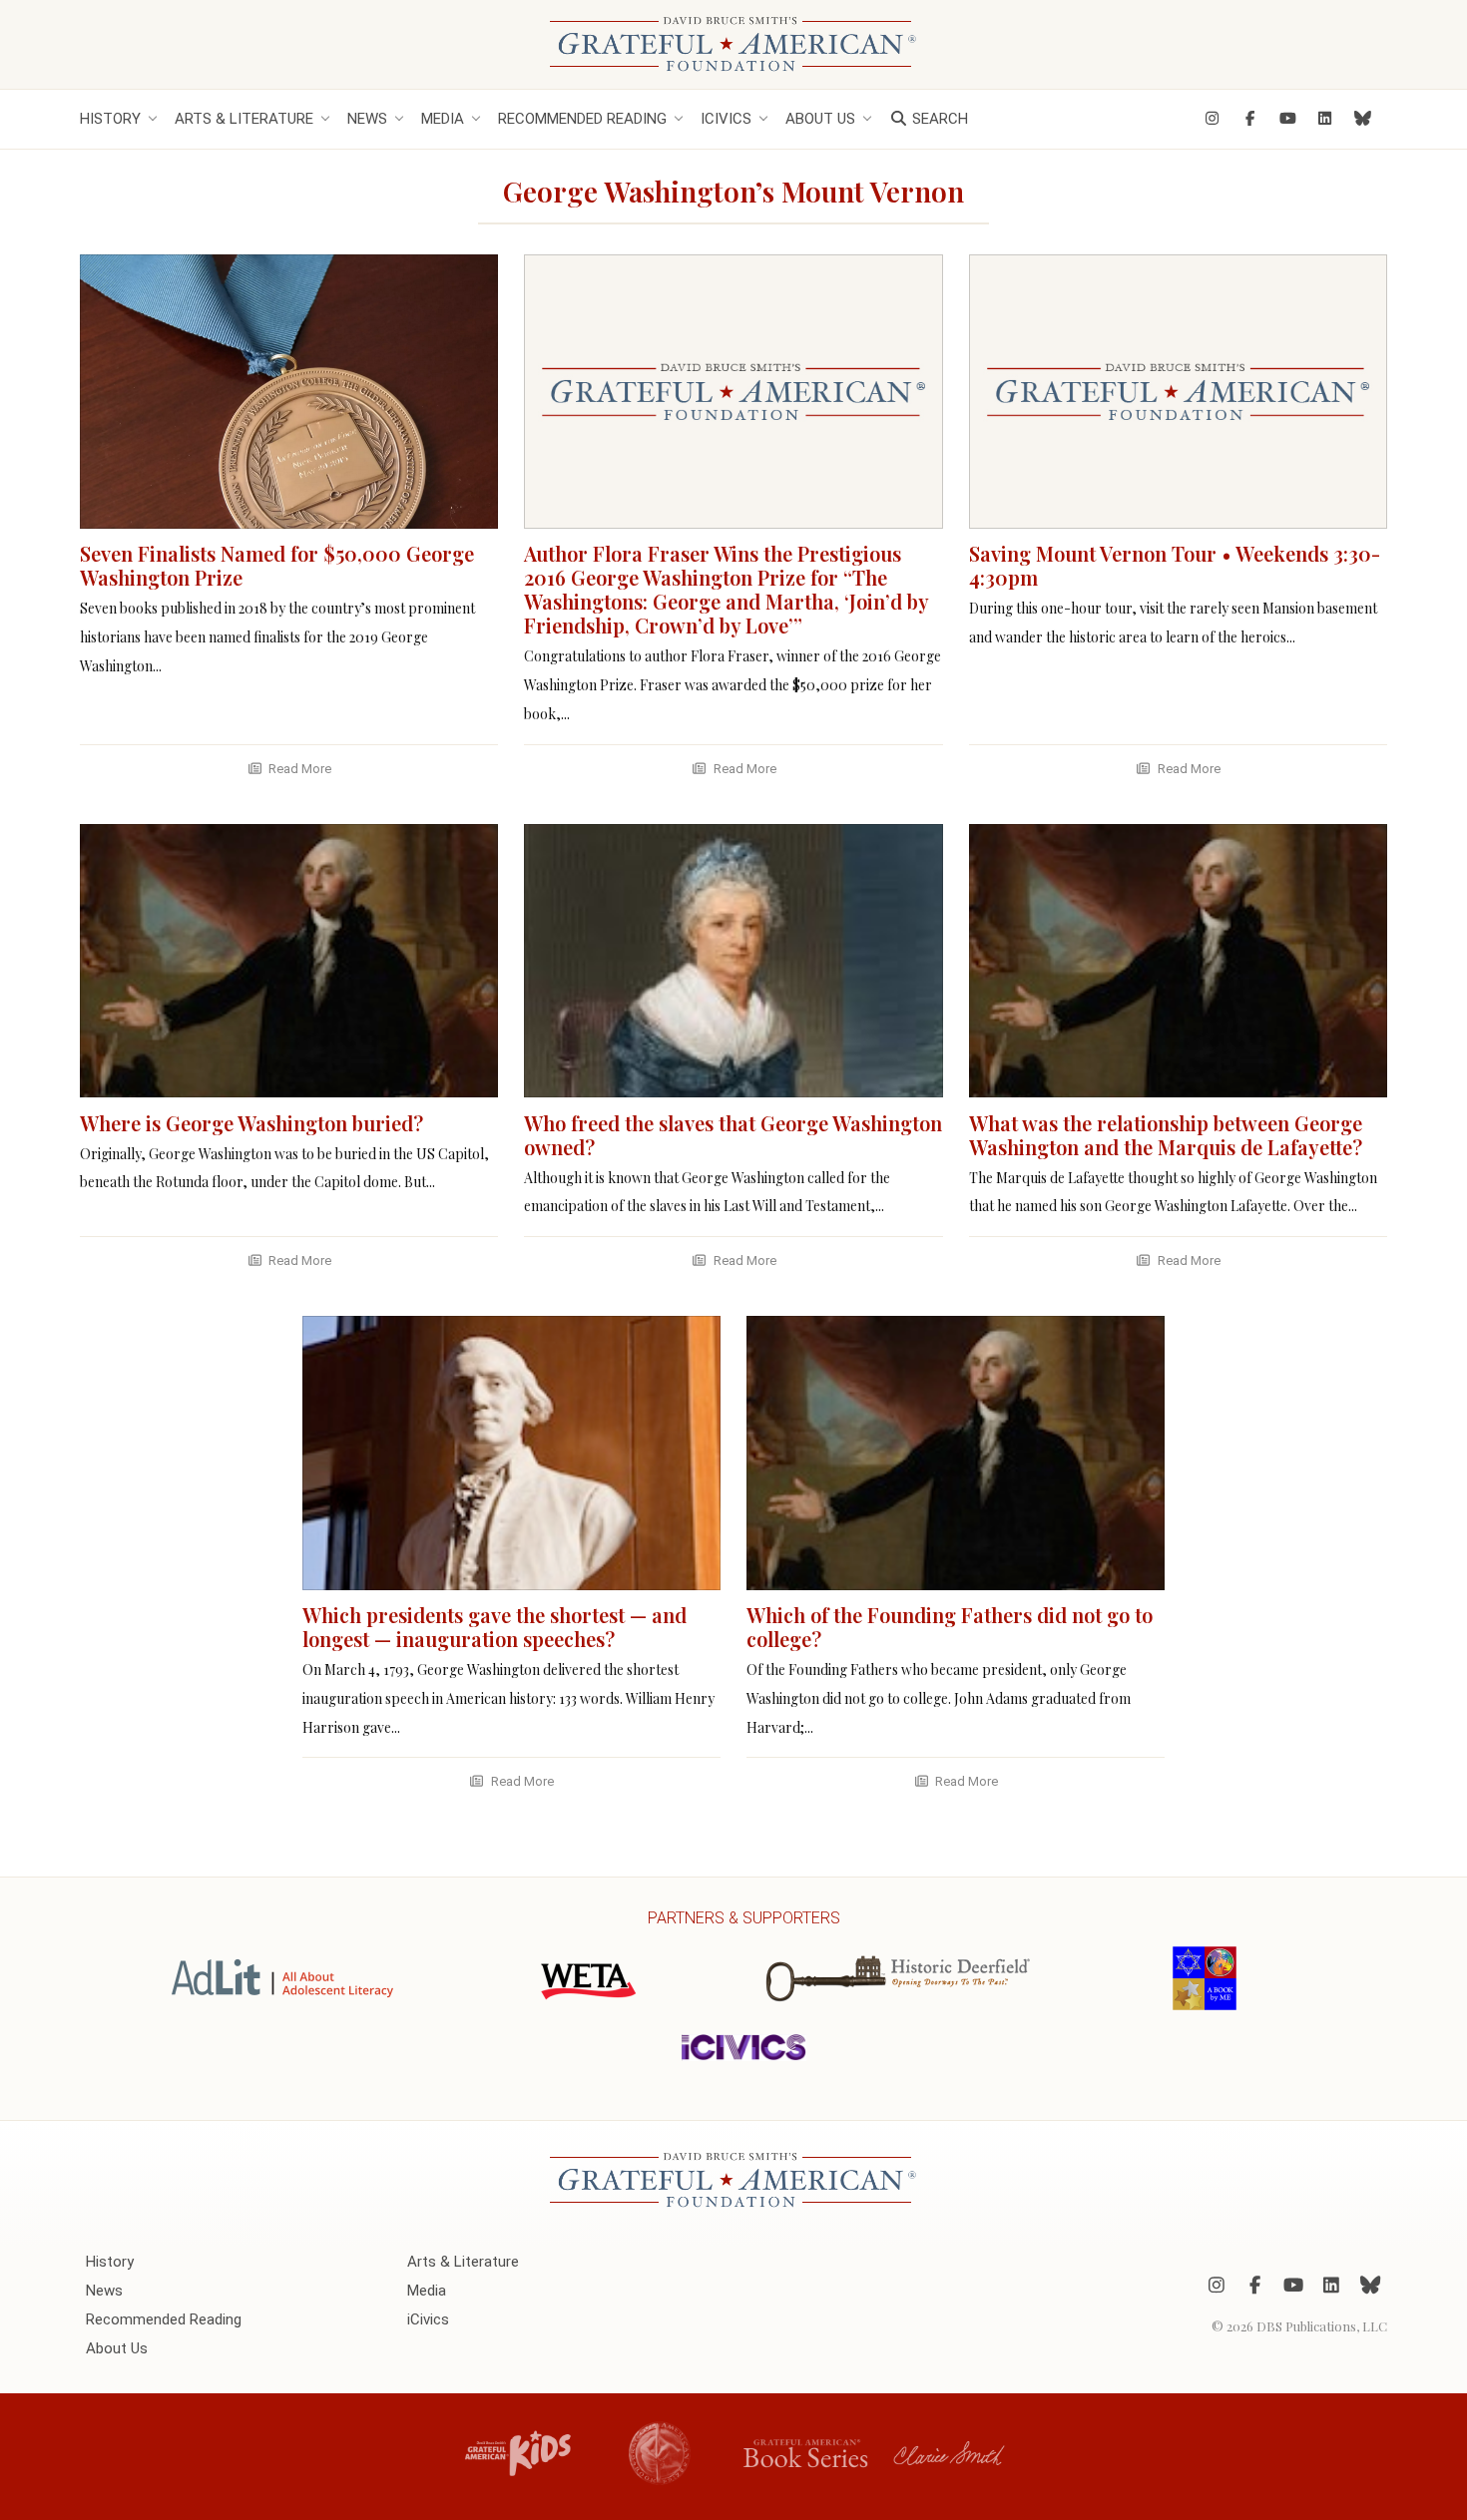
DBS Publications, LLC (1322, 2325)
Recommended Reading (582, 119)
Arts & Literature (244, 119)
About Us (820, 119)
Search (938, 119)
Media (443, 119)
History (110, 119)
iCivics (726, 119)
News (367, 119)
